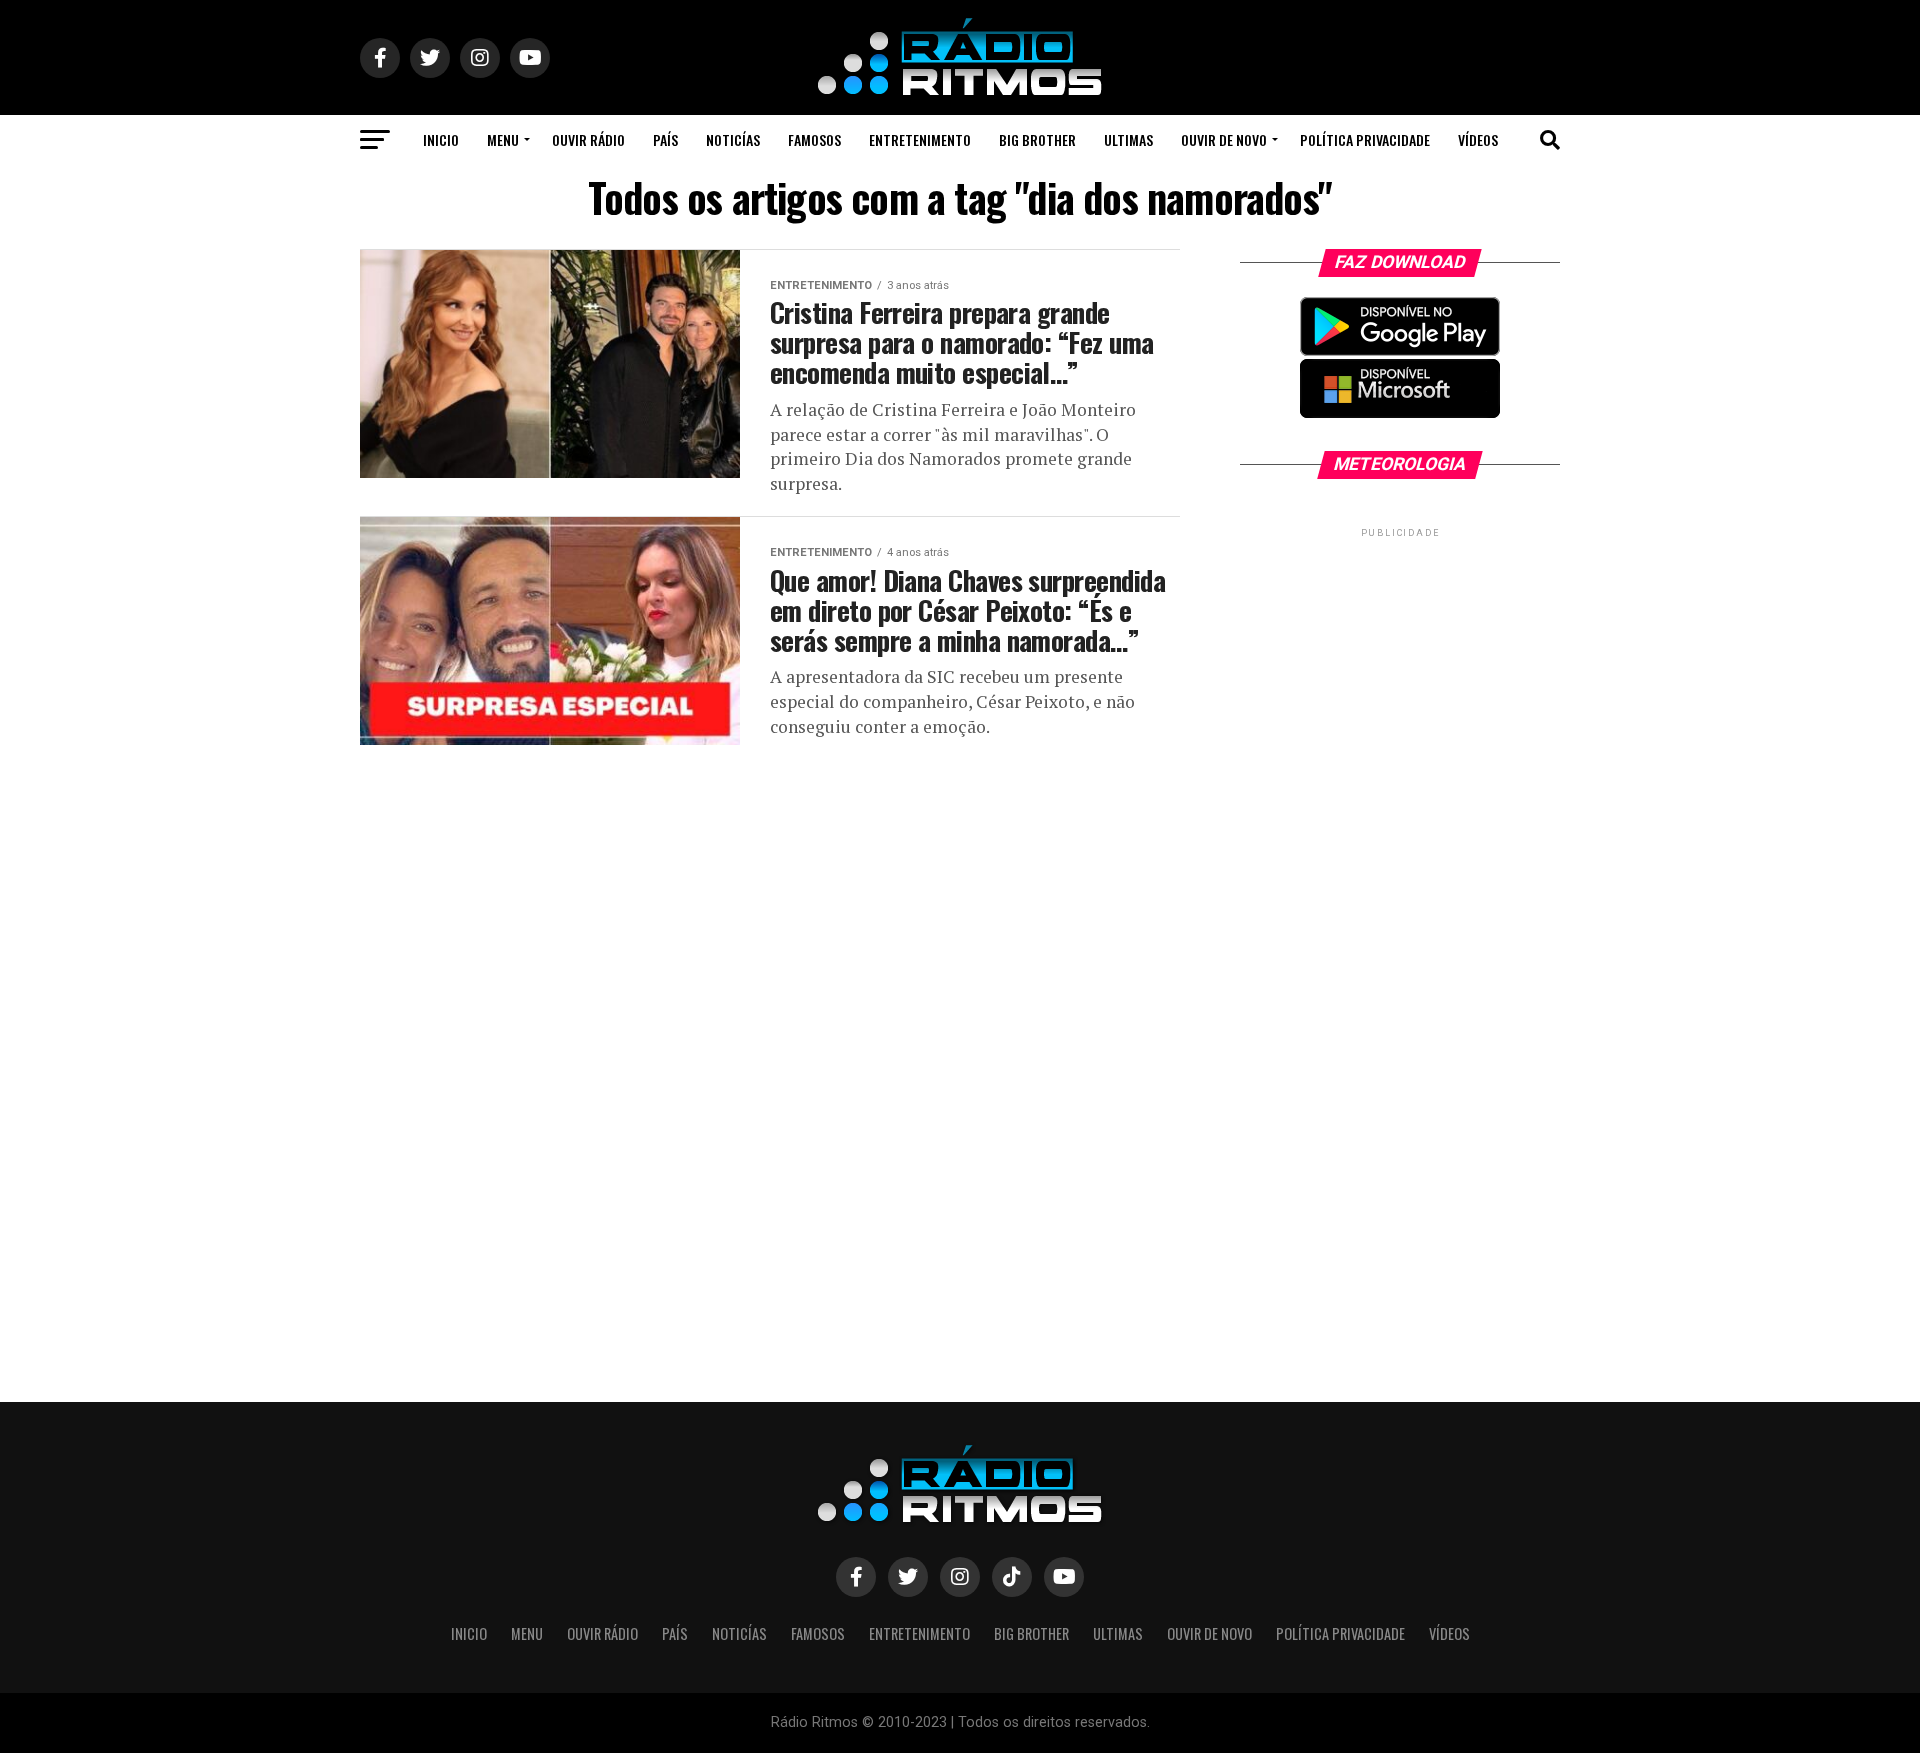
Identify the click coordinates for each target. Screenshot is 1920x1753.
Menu (503, 139)
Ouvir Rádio (588, 139)
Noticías (733, 139)
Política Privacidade (1365, 139)
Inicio (441, 139)
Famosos (814, 139)
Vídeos (1478, 139)
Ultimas (1128, 139)
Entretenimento (920, 139)
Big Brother (1037, 139)
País (665, 139)
